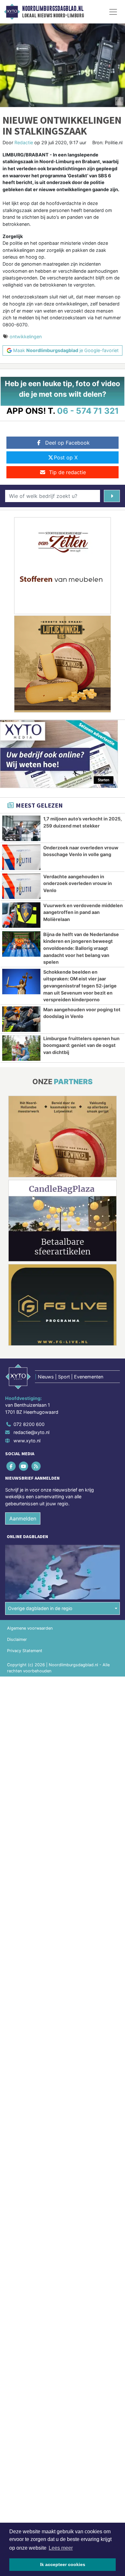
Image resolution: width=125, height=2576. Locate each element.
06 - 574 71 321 (88, 411)
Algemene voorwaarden (30, 1628)
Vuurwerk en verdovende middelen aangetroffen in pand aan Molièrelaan (83, 912)
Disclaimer (17, 1639)
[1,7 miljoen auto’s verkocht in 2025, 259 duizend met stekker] (21, 828)
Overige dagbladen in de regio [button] (40, 1608)
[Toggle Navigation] (113, 12)
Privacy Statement (25, 1651)
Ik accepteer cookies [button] (63, 2564)
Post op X (66, 457)
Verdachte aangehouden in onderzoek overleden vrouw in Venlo (78, 883)
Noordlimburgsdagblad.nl (53, 9)
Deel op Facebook (67, 443)
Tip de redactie (67, 472)
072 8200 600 (29, 1424)
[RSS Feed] (36, 1466)
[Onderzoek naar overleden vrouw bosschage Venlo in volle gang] (21, 857)
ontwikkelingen (26, 336)
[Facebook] (11, 1466)
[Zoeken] (112, 496)
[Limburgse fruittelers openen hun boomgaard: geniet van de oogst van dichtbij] (21, 1048)
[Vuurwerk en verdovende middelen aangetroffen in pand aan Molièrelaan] (21, 915)
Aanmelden (23, 1518)
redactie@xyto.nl (31, 1432)
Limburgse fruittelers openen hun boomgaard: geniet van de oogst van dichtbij (81, 1045)
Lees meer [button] (61, 2548)
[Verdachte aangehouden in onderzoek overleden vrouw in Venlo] (21, 886)
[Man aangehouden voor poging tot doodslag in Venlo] (21, 1019)
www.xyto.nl (27, 1441)
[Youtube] (24, 1466)
